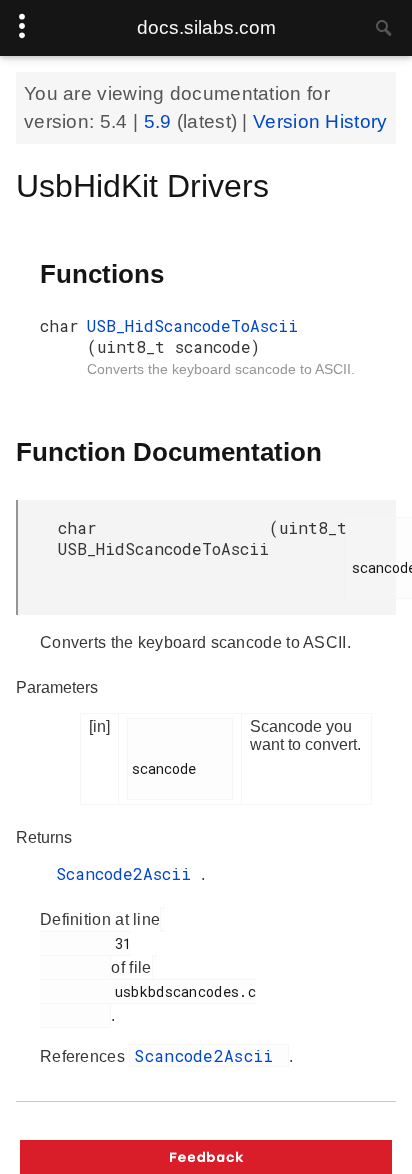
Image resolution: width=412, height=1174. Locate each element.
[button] (206, 1157)
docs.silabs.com (206, 27)
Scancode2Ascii (128, 873)
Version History (320, 121)
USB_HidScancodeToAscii (192, 325)
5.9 (160, 121)
